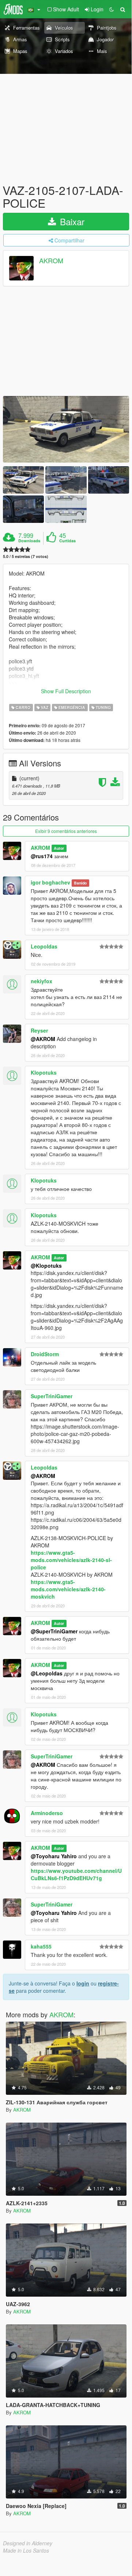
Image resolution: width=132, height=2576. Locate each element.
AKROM (51, 261)
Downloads (29, 541)
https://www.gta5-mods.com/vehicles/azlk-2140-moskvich (68, 1589)
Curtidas (67, 541)
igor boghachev (50, 882)
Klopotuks (44, 1072)
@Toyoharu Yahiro (54, 1856)
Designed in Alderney (28, 2543)
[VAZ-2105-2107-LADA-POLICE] (66, 429)
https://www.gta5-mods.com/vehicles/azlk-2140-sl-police (71, 1560)
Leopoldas (44, 946)
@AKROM (43, 1039)
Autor (59, 848)
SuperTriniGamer (52, 1396)
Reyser (39, 1030)
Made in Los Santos (26, 2550)
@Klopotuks (46, 1266)
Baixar (71, 221)
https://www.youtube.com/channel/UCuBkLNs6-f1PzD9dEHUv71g (76, 1874)
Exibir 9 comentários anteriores (66, 831)
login (83, 1983)
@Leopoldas (47, 1673)
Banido (80, 883)
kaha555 (41, 1946)
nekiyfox (42, 981)
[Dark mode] (112, 9)
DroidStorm (45, 1354)
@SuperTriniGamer (54, 1631)
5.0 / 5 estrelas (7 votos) (26, 556)
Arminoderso (47, 1813)
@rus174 (42, 856)
